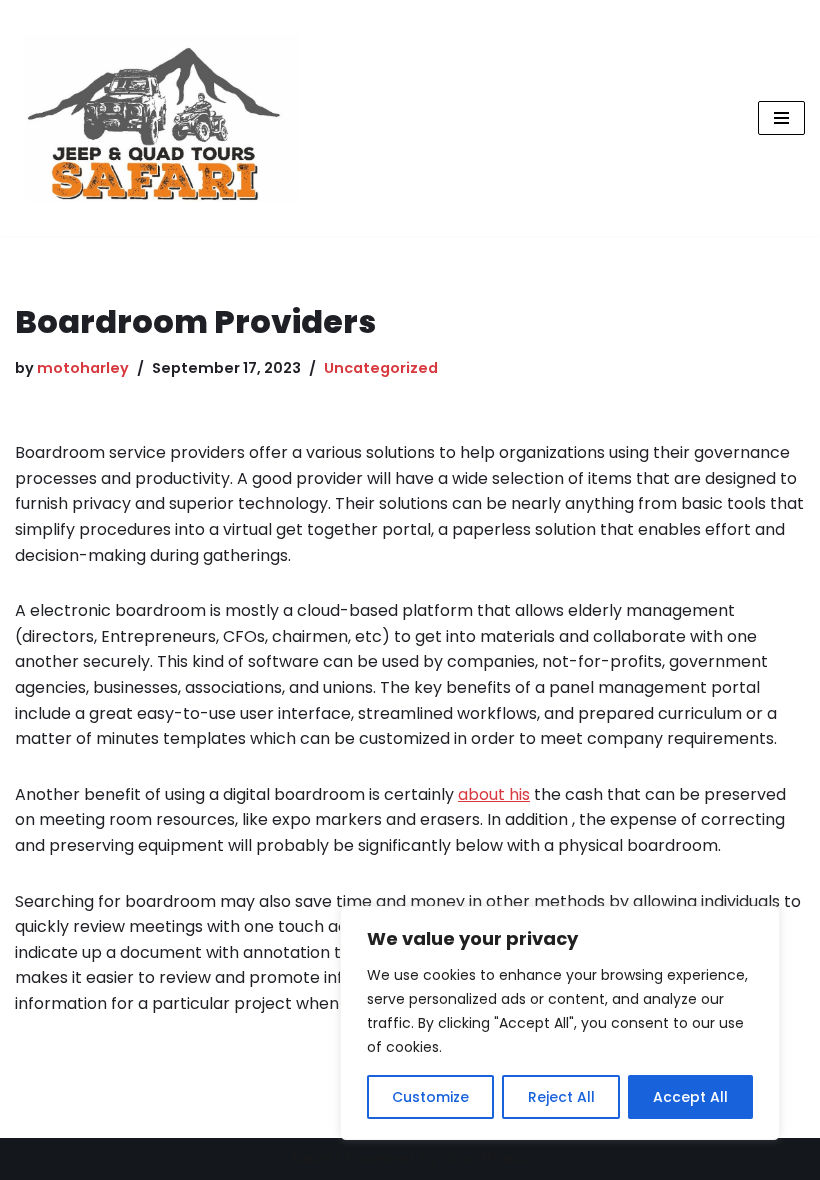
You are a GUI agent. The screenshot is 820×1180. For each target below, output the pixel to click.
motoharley (83, 368)
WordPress (486, 1158)
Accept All (690, 1097)
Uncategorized (381, 368)
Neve (312, 1158)
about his (494, 794)
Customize (430, 1097)
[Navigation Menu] (781, 118)
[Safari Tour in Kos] (157, 118)
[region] (560, 1023)
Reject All (561, 1097)
